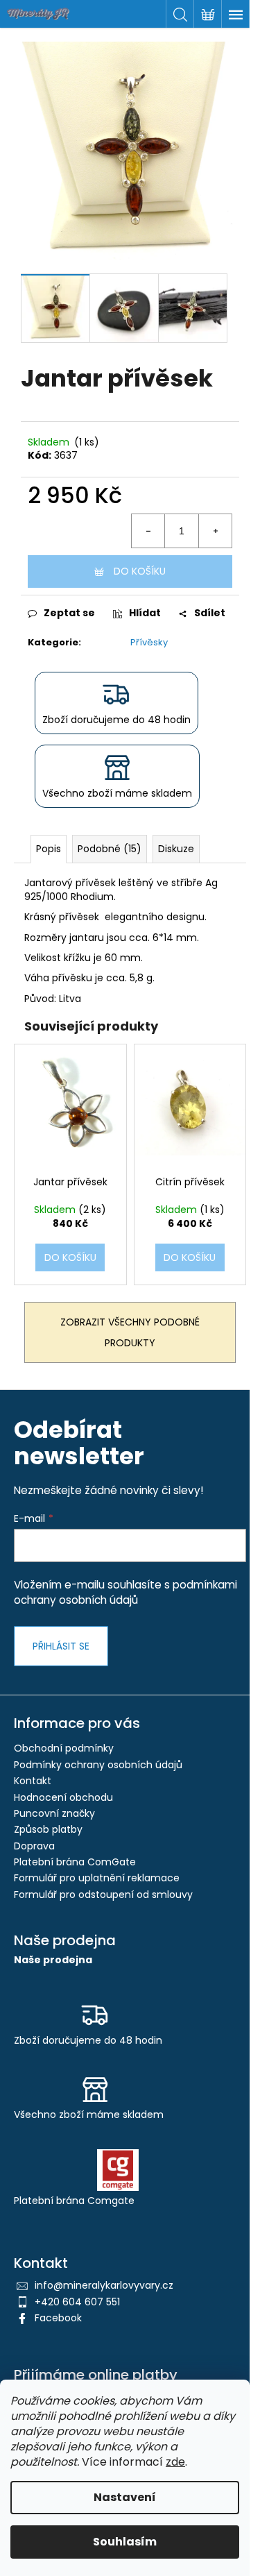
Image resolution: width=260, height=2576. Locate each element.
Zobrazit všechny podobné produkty (130, 1332)
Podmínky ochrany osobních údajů (98, 1765)
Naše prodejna (53, 1960)
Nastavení (125, 2497)
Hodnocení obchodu (63, 1797)
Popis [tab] (49, 849)
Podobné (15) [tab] (110, 849)
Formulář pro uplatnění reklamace (97, 1878)
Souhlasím (125, 2542)
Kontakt (33, 1781)
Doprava (34, 1846)
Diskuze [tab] (176, 849)
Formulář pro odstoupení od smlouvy (103, 1895)
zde (175, 2462)
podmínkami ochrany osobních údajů (125, 1592)
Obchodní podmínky (64, 1748)
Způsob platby (48, 1829)
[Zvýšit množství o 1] (215, 531)
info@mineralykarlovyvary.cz (104, 2285)
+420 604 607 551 (77, 2302)
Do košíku (140, 571)
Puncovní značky (54, 1813)
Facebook (58, 2318)
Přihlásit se (61, 1646)
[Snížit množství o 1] (148, 531)
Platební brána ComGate (75, 1862)
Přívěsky (149, 642)
